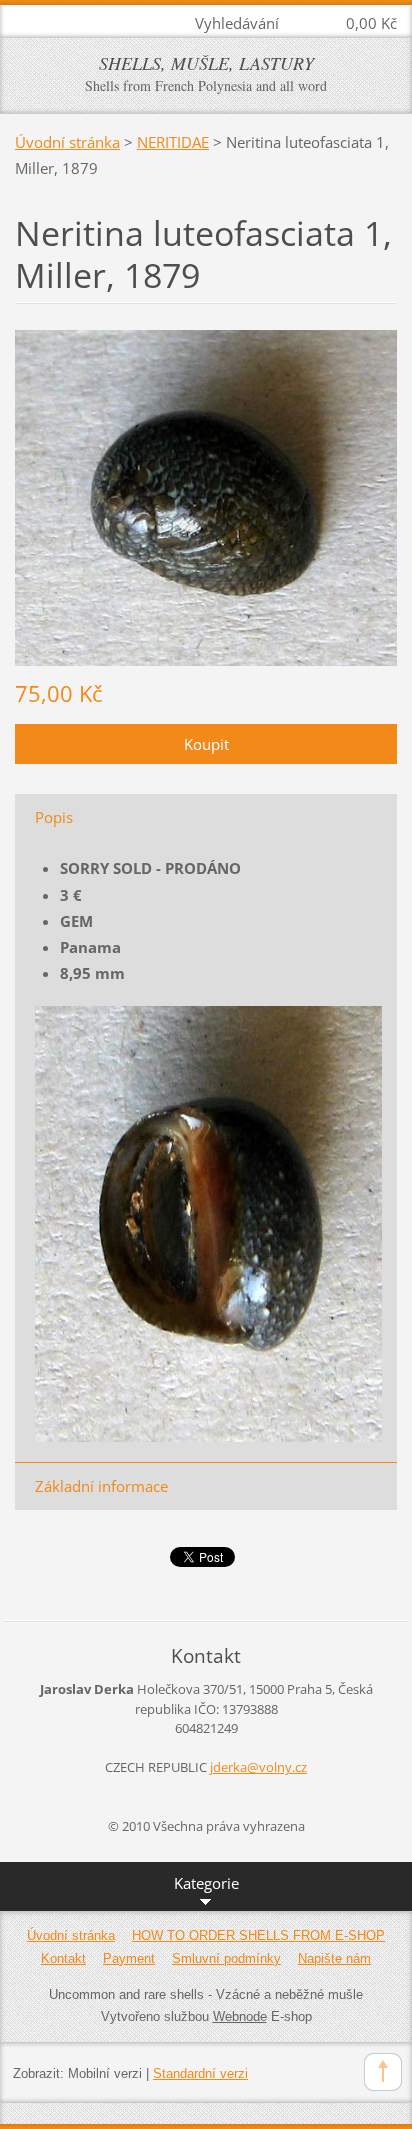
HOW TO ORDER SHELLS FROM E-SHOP (258, 1935)
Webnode (240, 2016)
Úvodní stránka (67, 142)
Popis (54, 817)
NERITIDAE (173, 142)
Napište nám (334, 1958)
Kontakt (63, 1958)
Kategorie (206, 1883)
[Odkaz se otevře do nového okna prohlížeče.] (206, 496)
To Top (383, 2072)
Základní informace (101, 1486)
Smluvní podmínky (226, 1958)
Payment (129, 1958)
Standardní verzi (200, 2073)
